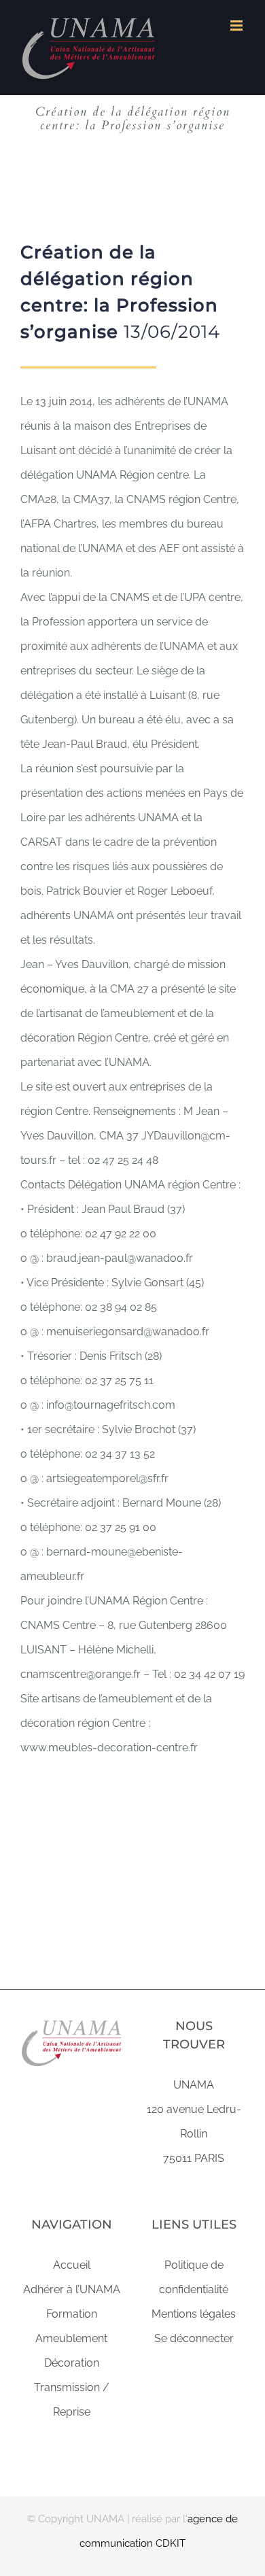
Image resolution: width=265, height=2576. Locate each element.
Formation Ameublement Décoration (71, 2338)
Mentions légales (194, 2314)
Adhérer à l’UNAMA (72, 2289)
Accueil (72, 2265)
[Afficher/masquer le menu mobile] (237, 25)
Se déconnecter (194, 2338)
